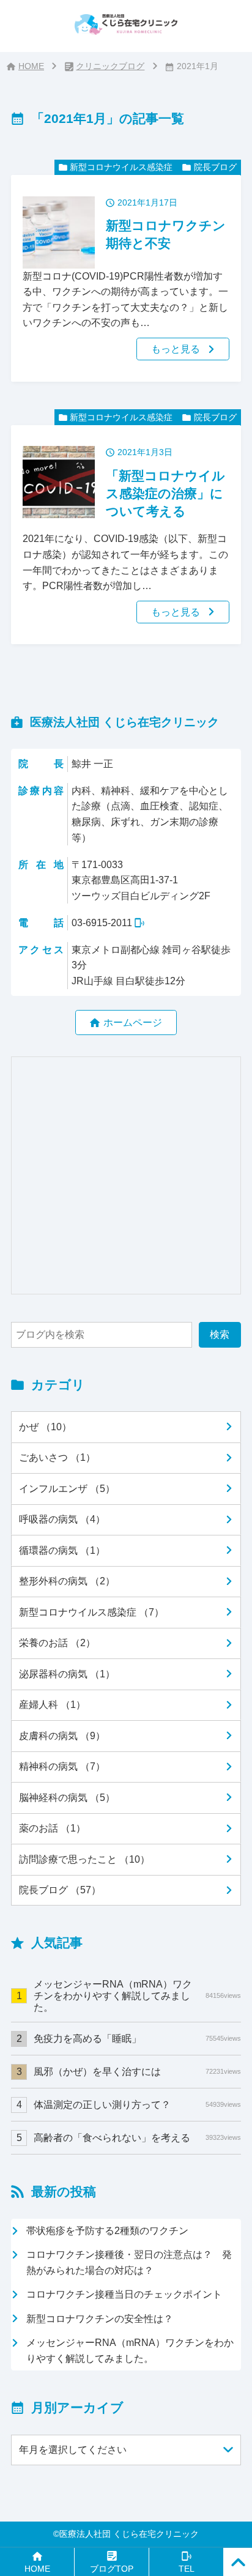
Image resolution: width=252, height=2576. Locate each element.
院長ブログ (215, 167)
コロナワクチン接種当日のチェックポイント (124, 2294)
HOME (31, 66)
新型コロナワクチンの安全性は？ (100, 2318)
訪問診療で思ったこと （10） (84, 1859)
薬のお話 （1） (52, 1828)
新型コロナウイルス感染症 (121, 167)
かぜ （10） (45, 1427)
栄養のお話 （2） (57, 1642)
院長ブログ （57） (60, 1890)
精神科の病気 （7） (62, 1766)
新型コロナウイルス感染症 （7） (91, 1612)
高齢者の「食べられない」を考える (137, 2137)
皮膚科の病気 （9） (62, 1735)
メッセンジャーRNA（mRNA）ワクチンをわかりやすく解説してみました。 (137, 1995)
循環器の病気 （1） (62, 1550)
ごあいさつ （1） (57, 1457)
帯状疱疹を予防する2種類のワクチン (107, 2230)
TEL (187, 2569)
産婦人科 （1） (52, 1704)
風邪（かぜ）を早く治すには (137, 2071)
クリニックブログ (110, 66)
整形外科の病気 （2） (67, 1581)
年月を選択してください (73, 2449)
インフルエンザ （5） (67, 1488)
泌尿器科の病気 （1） (67, 1674)
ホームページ (133, 1022)
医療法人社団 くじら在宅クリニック (129, 2534)
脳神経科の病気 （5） (67, 1797)
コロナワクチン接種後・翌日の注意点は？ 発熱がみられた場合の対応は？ (129, 2262)
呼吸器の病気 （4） (62, 1519)
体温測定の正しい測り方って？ (137, 2104)
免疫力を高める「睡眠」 (137, 2038)
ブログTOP (112, 2569)
